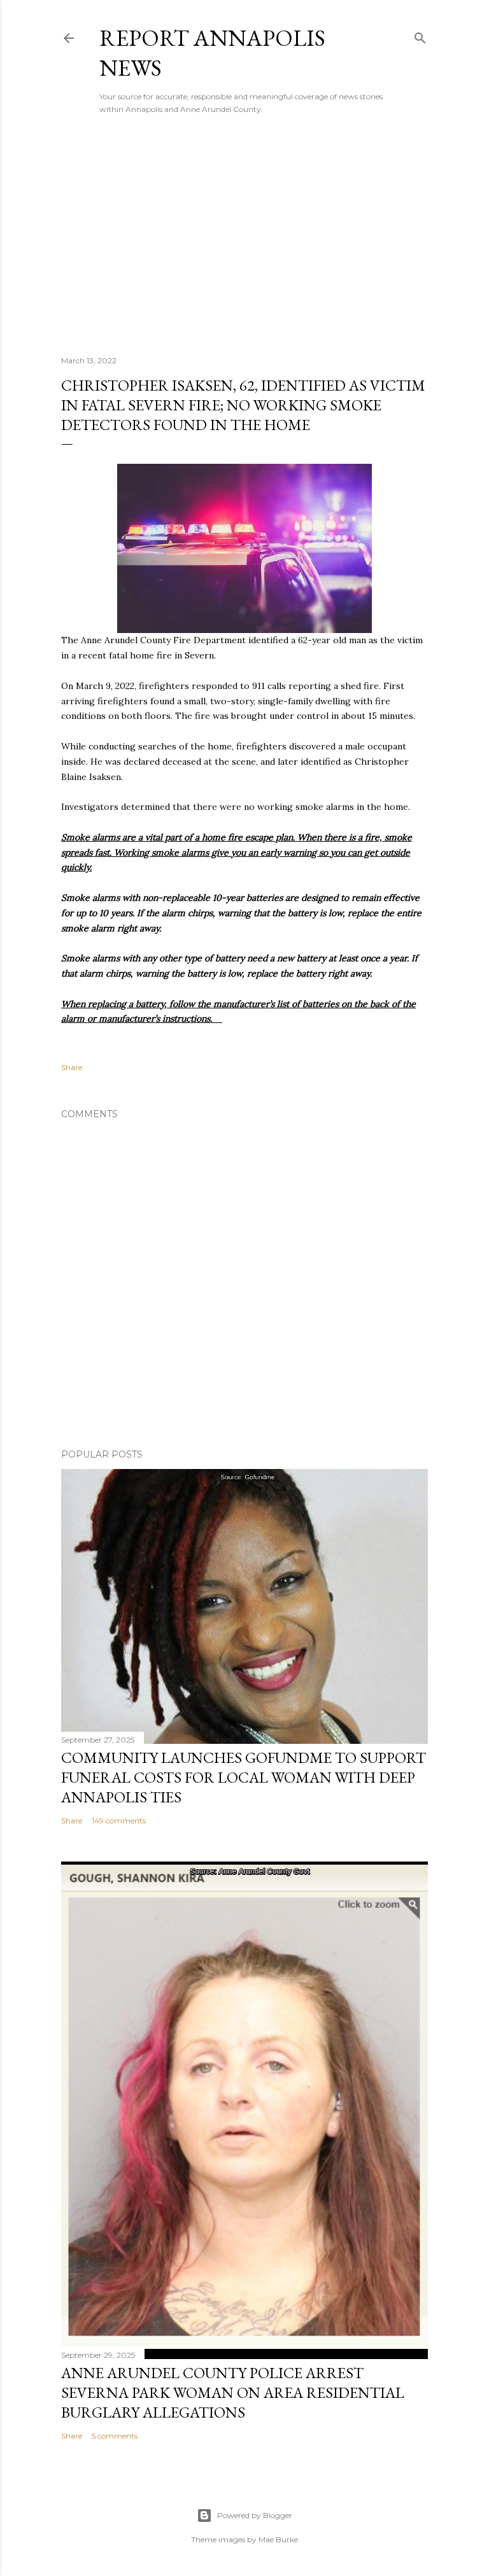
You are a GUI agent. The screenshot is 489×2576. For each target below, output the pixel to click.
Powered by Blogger (255, 2515)
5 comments (115, 2436)
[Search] (420, 35)
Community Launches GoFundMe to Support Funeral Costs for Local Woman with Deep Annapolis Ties (244, 1777)
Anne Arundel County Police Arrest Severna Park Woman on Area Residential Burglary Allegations (233, 2392)
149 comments (119, 1821)
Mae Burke (278, 2539)
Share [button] (72, 1067)
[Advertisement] (244, 235)
